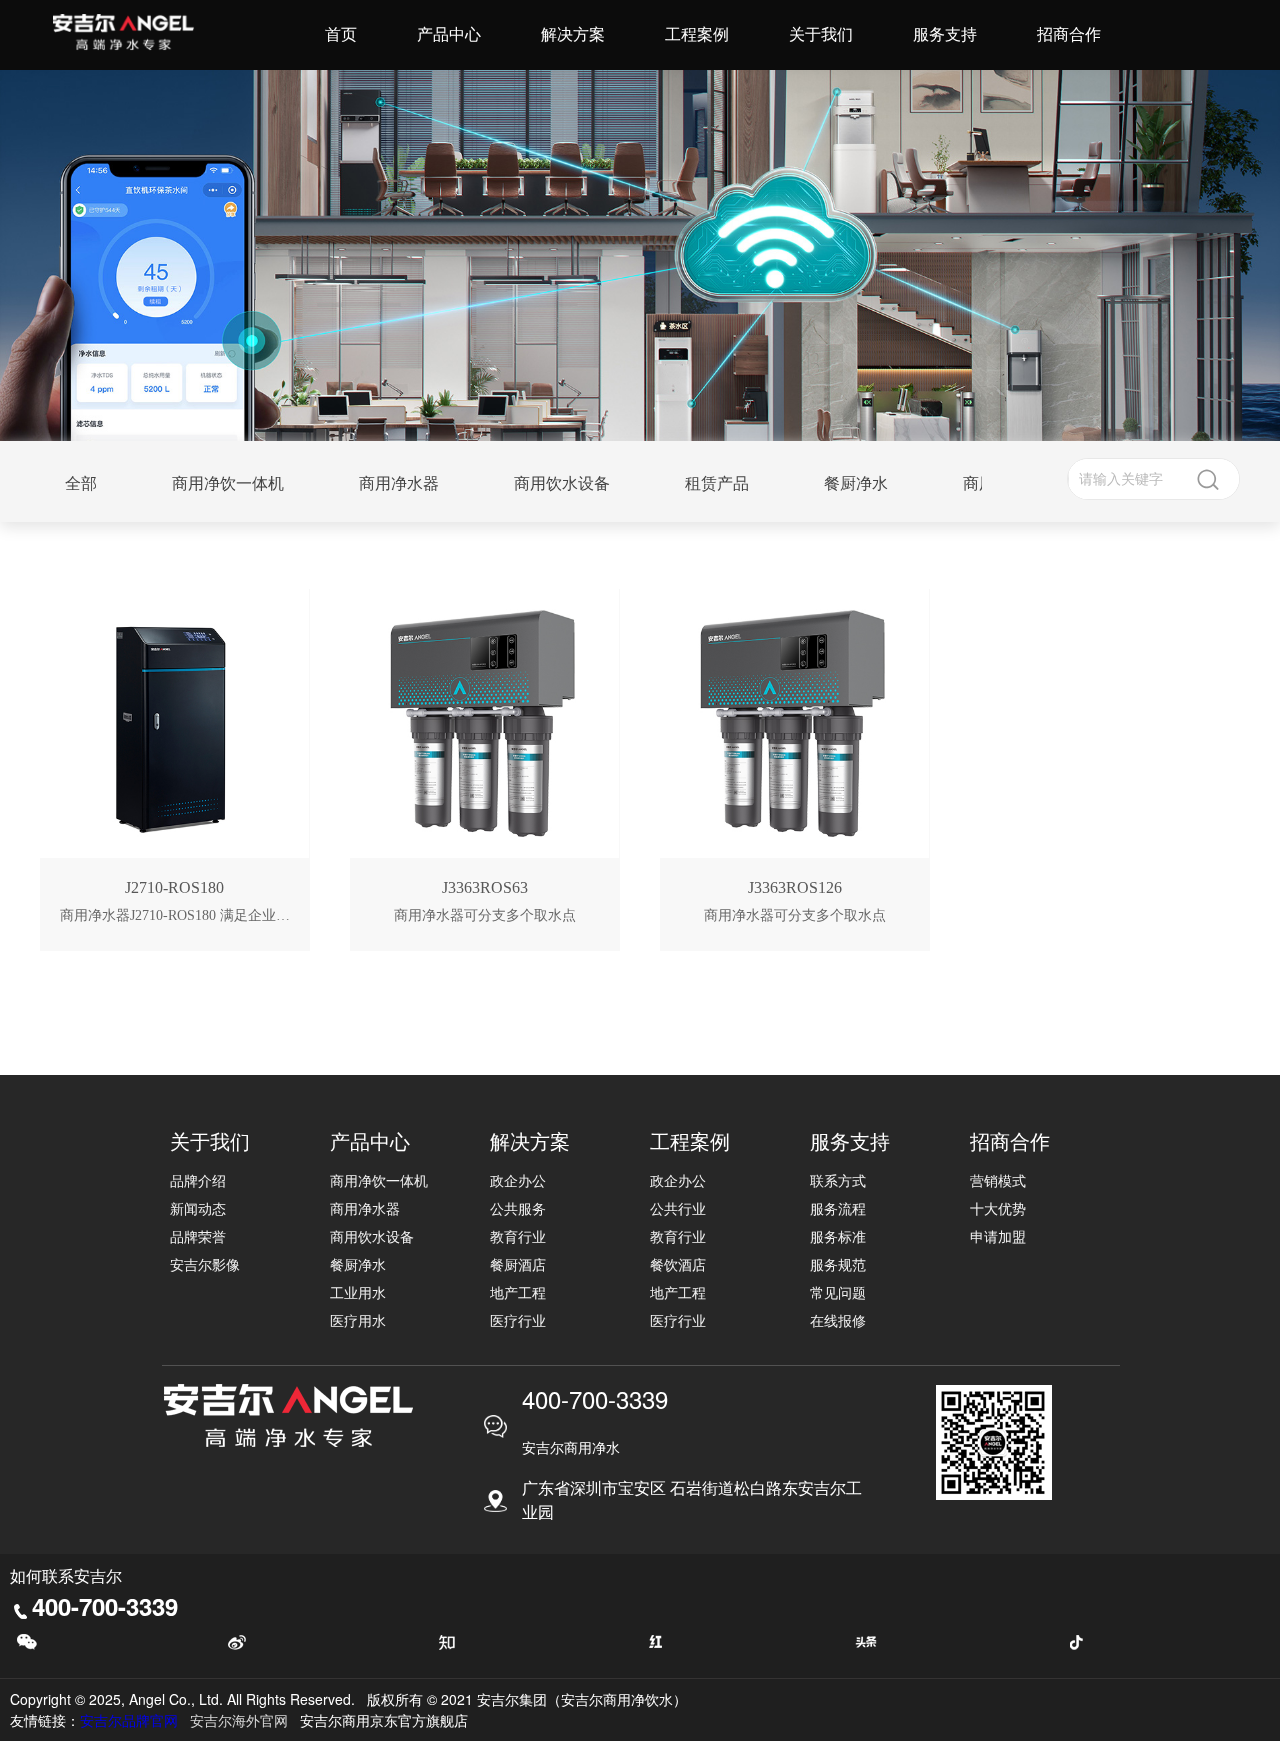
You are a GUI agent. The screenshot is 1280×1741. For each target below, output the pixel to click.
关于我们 (821, 34)
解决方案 (573, 34)
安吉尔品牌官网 (129, 1720)
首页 (341, 34)
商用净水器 (399, 483)
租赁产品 (717, 483)
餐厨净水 (856, 483)
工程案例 (697, 34)
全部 (81, 483)
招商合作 (1069, 34)
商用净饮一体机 (228, 483)
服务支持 (945, 34)
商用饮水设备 (562, 483)
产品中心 (449, 34)
